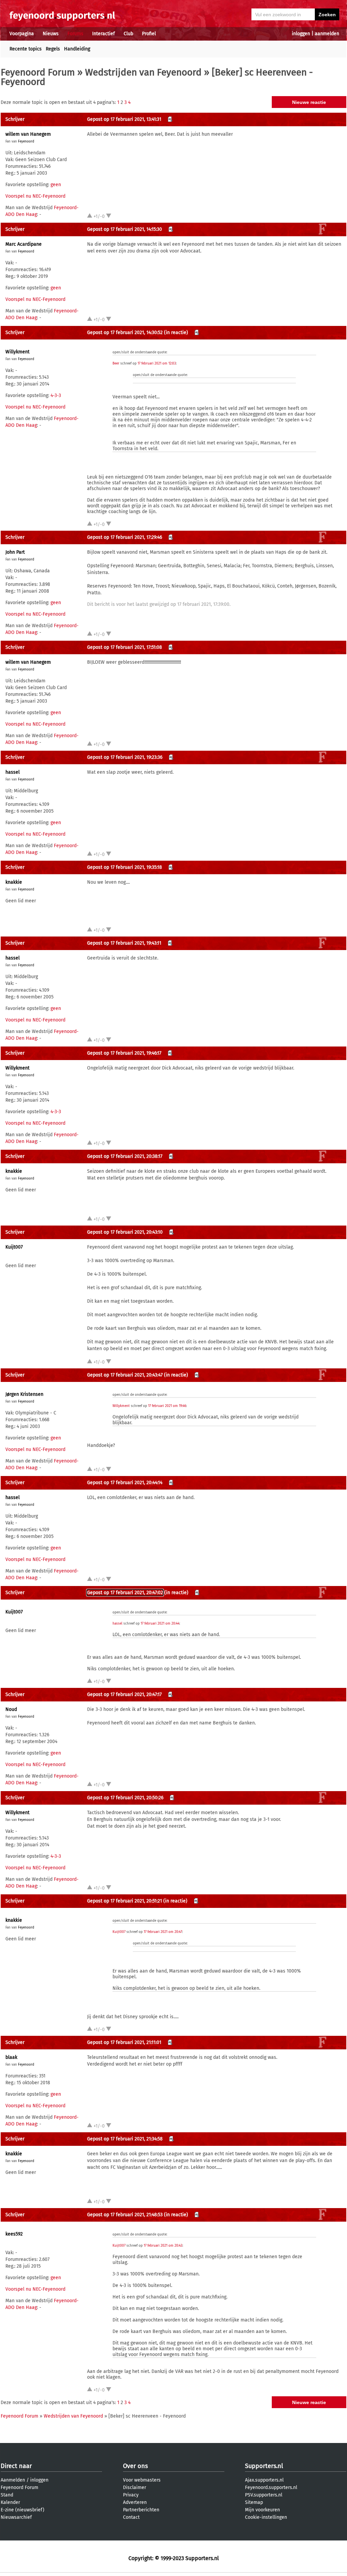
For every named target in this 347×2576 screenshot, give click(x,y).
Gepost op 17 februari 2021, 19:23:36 (125, 757)
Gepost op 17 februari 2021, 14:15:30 (125, 229)
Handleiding (77, 49)
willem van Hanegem (28, 134)
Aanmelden (13, 2480)
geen (56, 185)
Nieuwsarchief (16, 2517)
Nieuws (51, 34)
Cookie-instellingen (266, 2517)
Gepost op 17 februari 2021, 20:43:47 (125, 1375)
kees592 (14, 2234)
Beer (116, 364)
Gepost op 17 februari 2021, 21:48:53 (125, 2215)
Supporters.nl (264, 2466)
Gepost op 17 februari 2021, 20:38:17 (125, 1156)
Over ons (135, 2466)
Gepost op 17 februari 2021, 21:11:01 (124, 2042)
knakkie (14, 882)
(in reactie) (176, 333)
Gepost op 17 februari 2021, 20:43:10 (125, 1232)
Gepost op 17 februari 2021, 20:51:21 (125, 1901)
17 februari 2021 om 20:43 (163, 2246)
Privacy (131, 2495)
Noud (11, 1709)
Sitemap (254, 2502)
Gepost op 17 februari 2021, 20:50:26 (125, 1798)
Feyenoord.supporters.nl (271, 2487)
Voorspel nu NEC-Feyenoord (35, 196)
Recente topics (26, 49)
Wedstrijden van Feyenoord (143, 72)
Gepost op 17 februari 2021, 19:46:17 (124, 1053)
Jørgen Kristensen (24, 1394)
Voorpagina (22, 34)
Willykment (17, 352)
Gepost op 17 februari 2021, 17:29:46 (125, 537)
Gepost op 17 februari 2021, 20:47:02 (125, 1593)
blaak (11, 2057)
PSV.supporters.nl (264, 2495)
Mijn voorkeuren (262, 2510)
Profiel (149, 34)
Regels (53, 49)
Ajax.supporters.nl (264, 2480)
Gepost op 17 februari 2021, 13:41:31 (124, 119)
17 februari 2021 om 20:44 (160, 1624)
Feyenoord (26, 141)
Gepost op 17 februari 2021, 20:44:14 (125, 1483)
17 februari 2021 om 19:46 (167, 1406)
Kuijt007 (14, 1247)
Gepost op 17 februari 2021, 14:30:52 (125, 333)
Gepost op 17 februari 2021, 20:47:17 (124, 1694)
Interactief (104, 34)
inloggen (301, 34)
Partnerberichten (141, 2510)
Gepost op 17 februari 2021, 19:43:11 (124, 943)
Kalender (10, 2502)
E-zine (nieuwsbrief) (23, 2510)
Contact (131, 2517)
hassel (13, 772)
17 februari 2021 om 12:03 (157, 364)
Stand (7, 2495)
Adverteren (135, 2502)
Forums (75, 34)
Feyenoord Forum (38, 72)
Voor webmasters (142, 2480)
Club (128, 34)
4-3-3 (56, 395)
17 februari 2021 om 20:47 (163, 1932)
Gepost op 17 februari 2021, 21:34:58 (125, 2139)
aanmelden (327, 34)
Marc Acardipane (24, 244)
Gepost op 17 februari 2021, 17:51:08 (125, 647)
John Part (15, 552)
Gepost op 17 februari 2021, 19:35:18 (125, 867)
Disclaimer (135, 2487)
